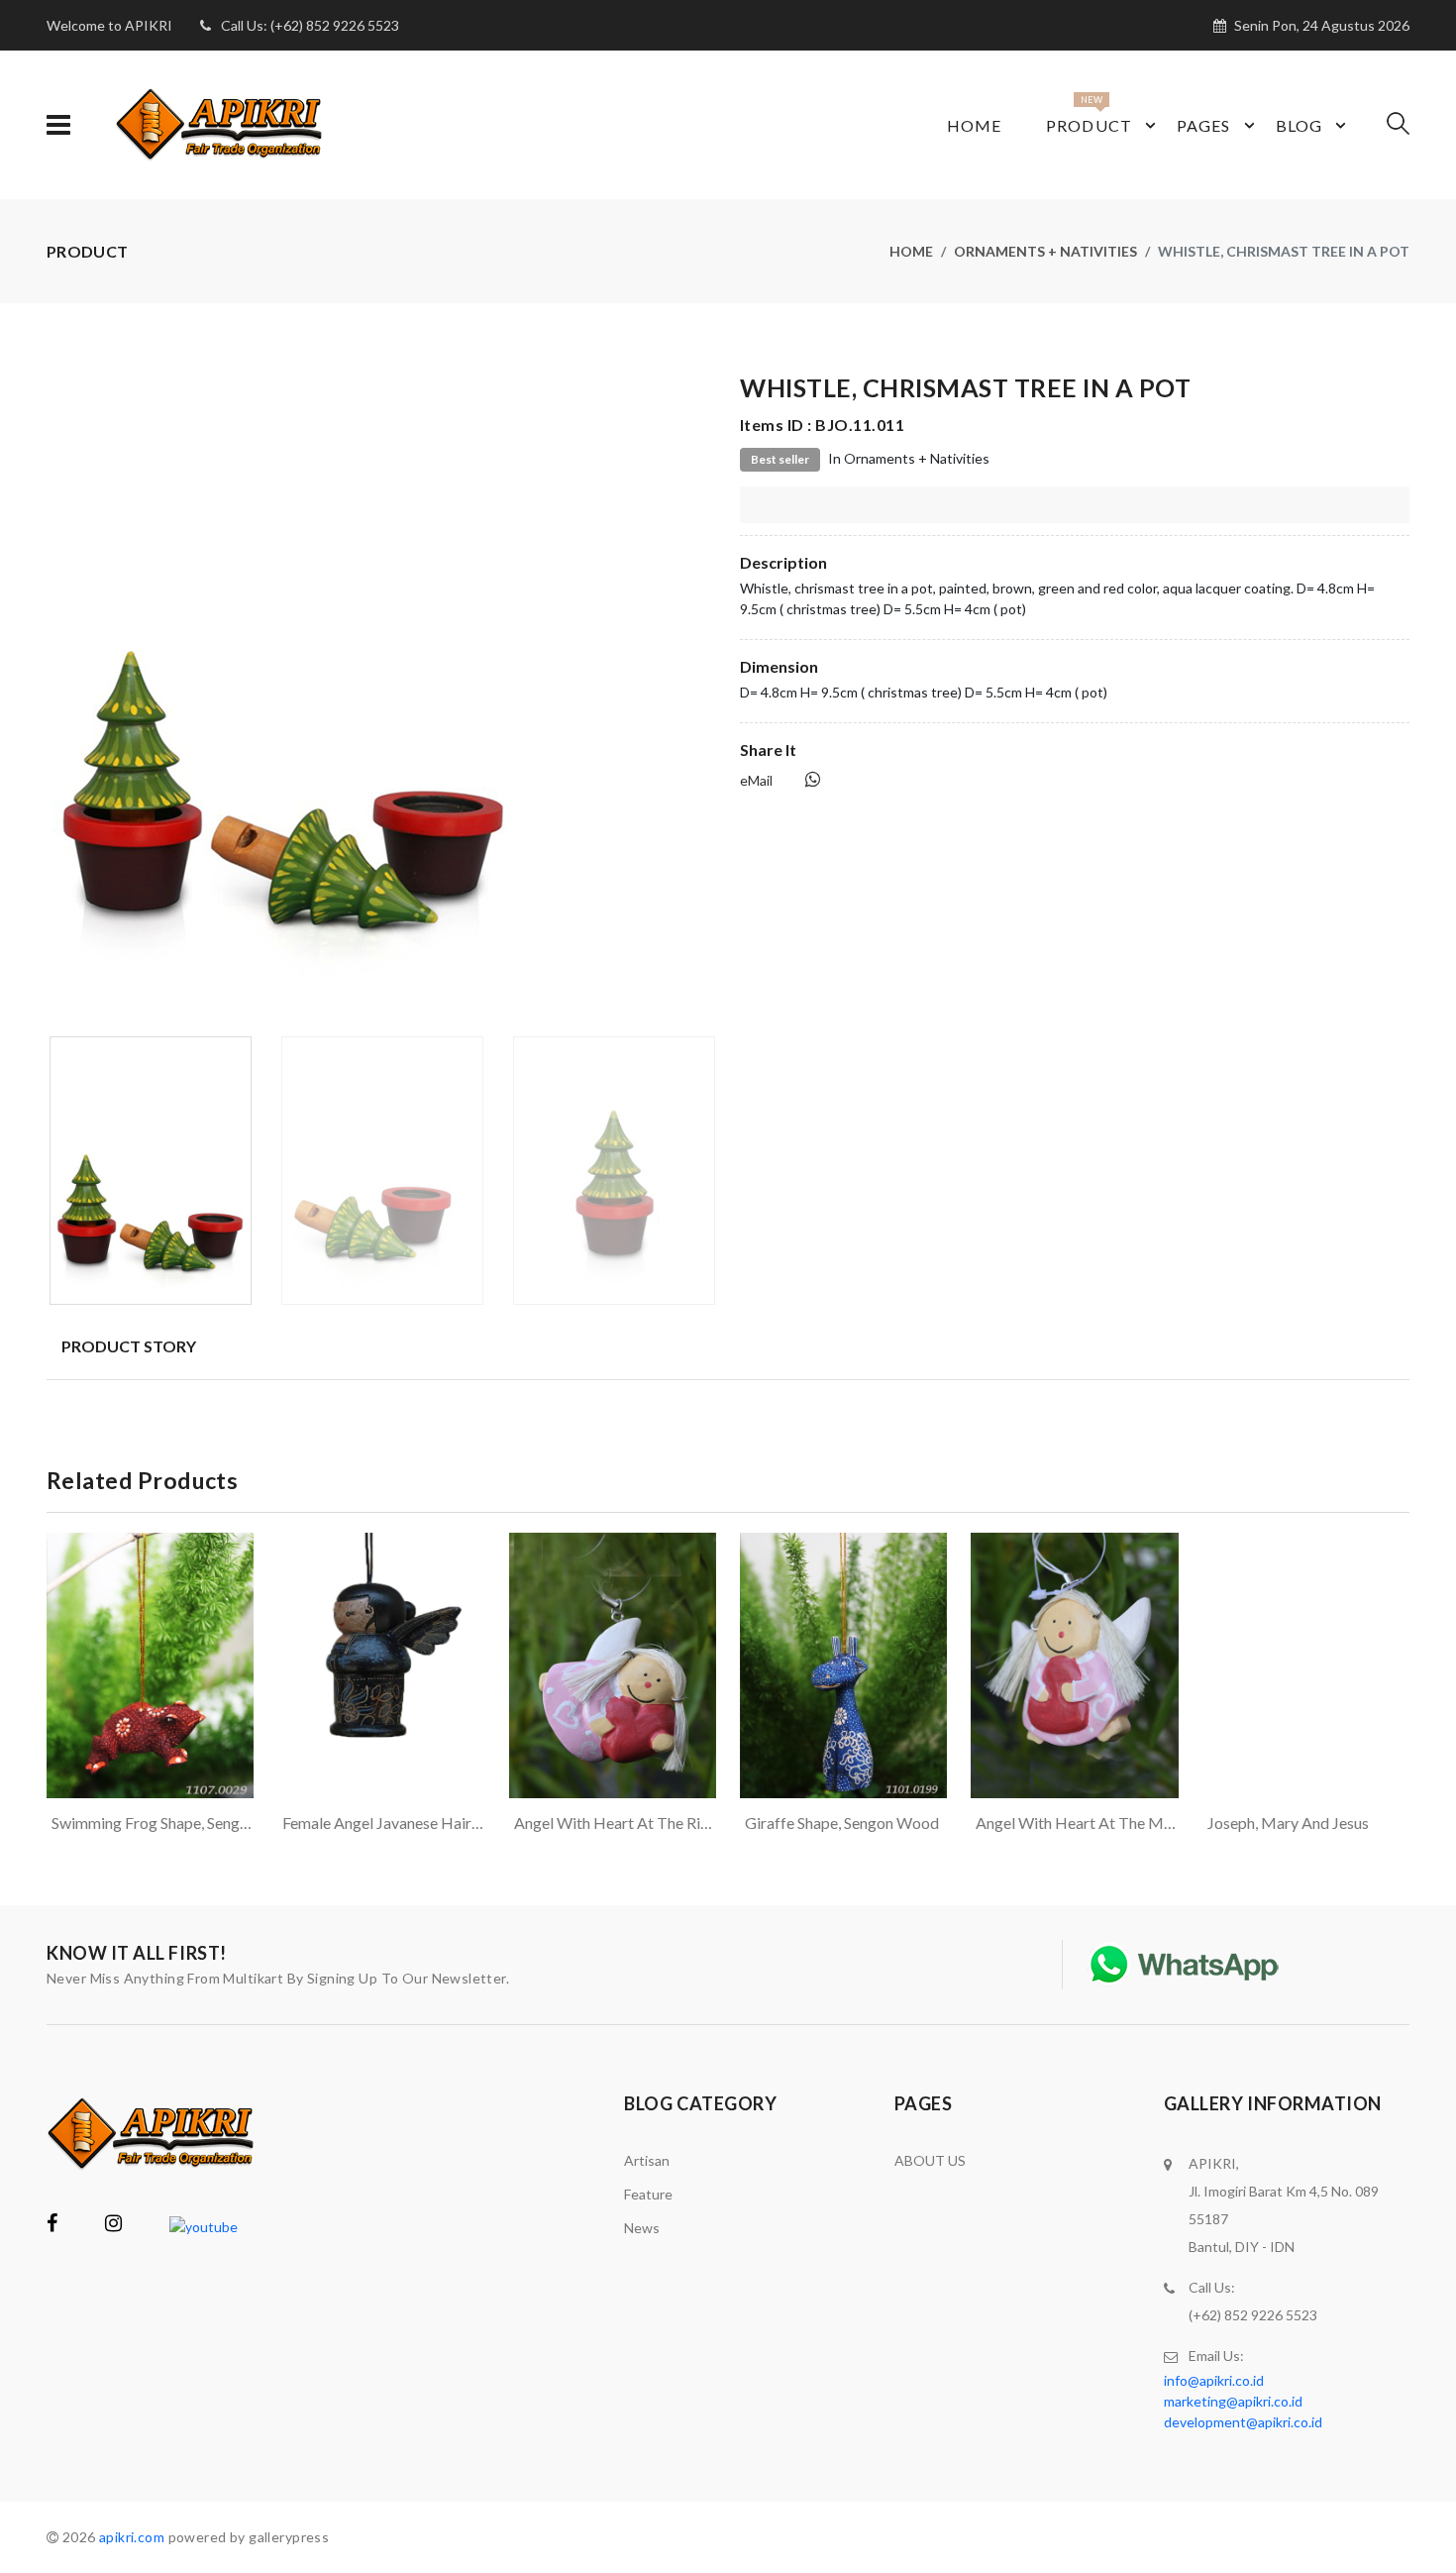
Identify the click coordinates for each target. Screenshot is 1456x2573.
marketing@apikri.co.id (1233, 2401)
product (1089, 125)
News (642, 2228)
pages (1204, 125)
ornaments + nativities (1045, 251)
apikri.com (132, 2537)
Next (705, 697)
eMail (756, 780)
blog (1299, 125)
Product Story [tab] (129, 1346)
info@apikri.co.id (1214, 2380)
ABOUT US (930, 2160)
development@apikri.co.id (1243, 2422)
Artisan (647, 2160)
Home (974, 125)
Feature (648, 2194)
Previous (57, 697)
